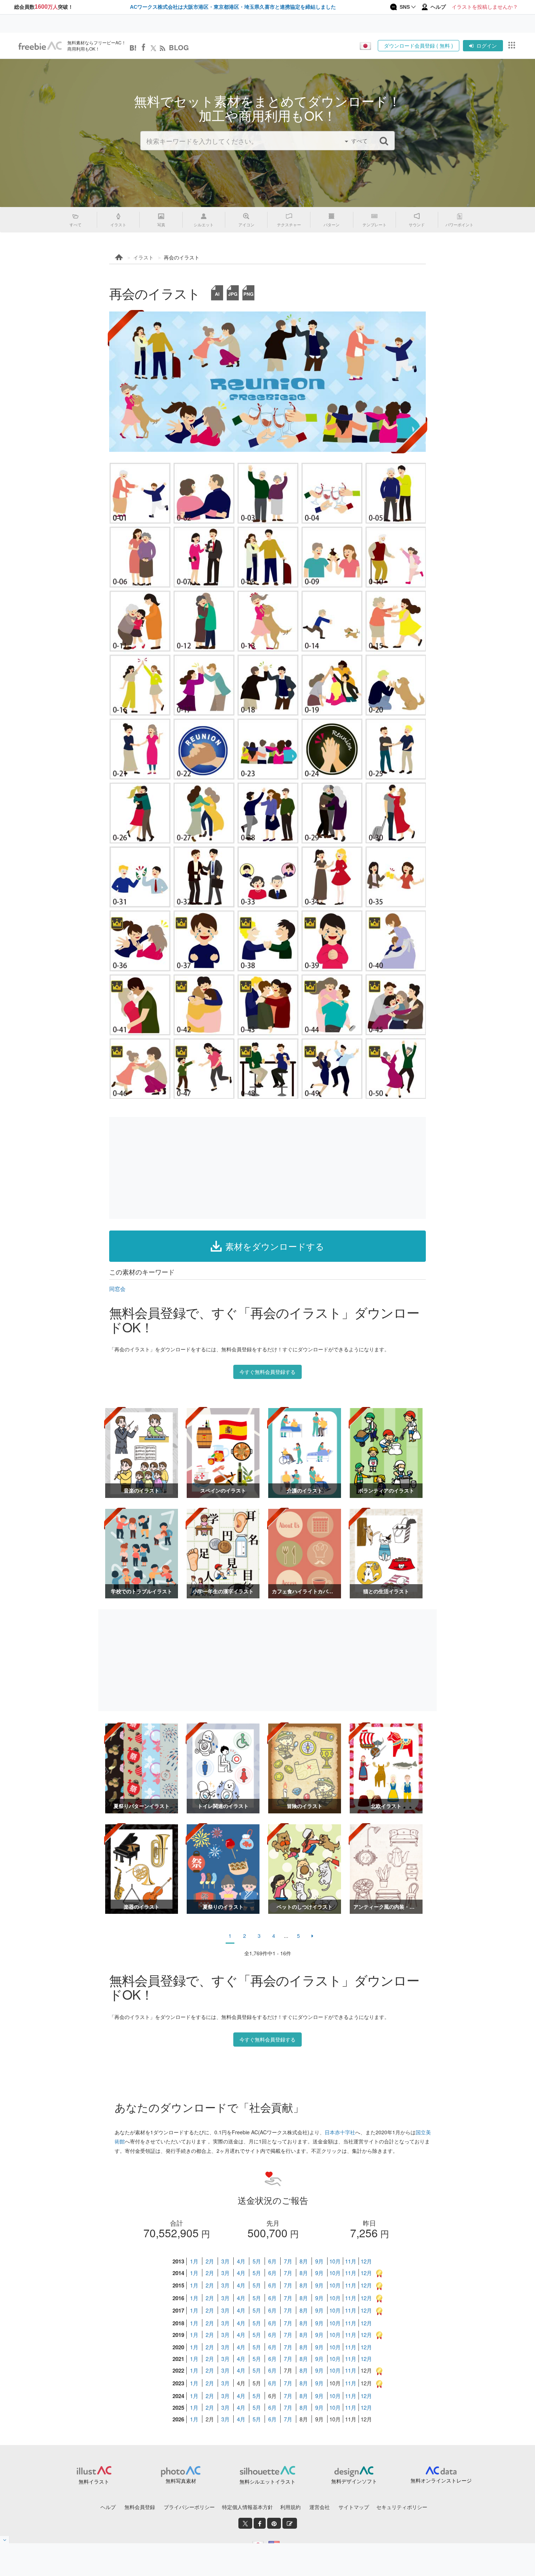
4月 (241, 2261)
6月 (272, 2261)
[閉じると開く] (5, 2540)
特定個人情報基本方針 (247, 2507)
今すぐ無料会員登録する (267, 1372)
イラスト (143, 257)
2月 (210, 2261)
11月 (351, 2261)
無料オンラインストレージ (441, 2480)
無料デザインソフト (354, 2481)
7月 (288, 2261)
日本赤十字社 (340, 2132)
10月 (335, 2261)
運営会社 (320, 2507)
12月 (366, 2261)
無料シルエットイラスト (267, 2481)
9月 (319, 2261)
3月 (225, 2261)
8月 (304, 2261)
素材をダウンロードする (275, 1246)
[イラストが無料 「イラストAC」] (40, 46)
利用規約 (290, 2507)
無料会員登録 (140, 2507)
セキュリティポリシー (402, 2507)
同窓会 (117, 1289)
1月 (194, 2261)
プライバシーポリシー (189, 2507)
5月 (257, 2261)
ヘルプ (108, 2507)
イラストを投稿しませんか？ (485, 7)
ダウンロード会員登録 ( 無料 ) (419, 45)
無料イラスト (94, 2481)
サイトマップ (354, 2507)
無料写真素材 (181, 2481)
